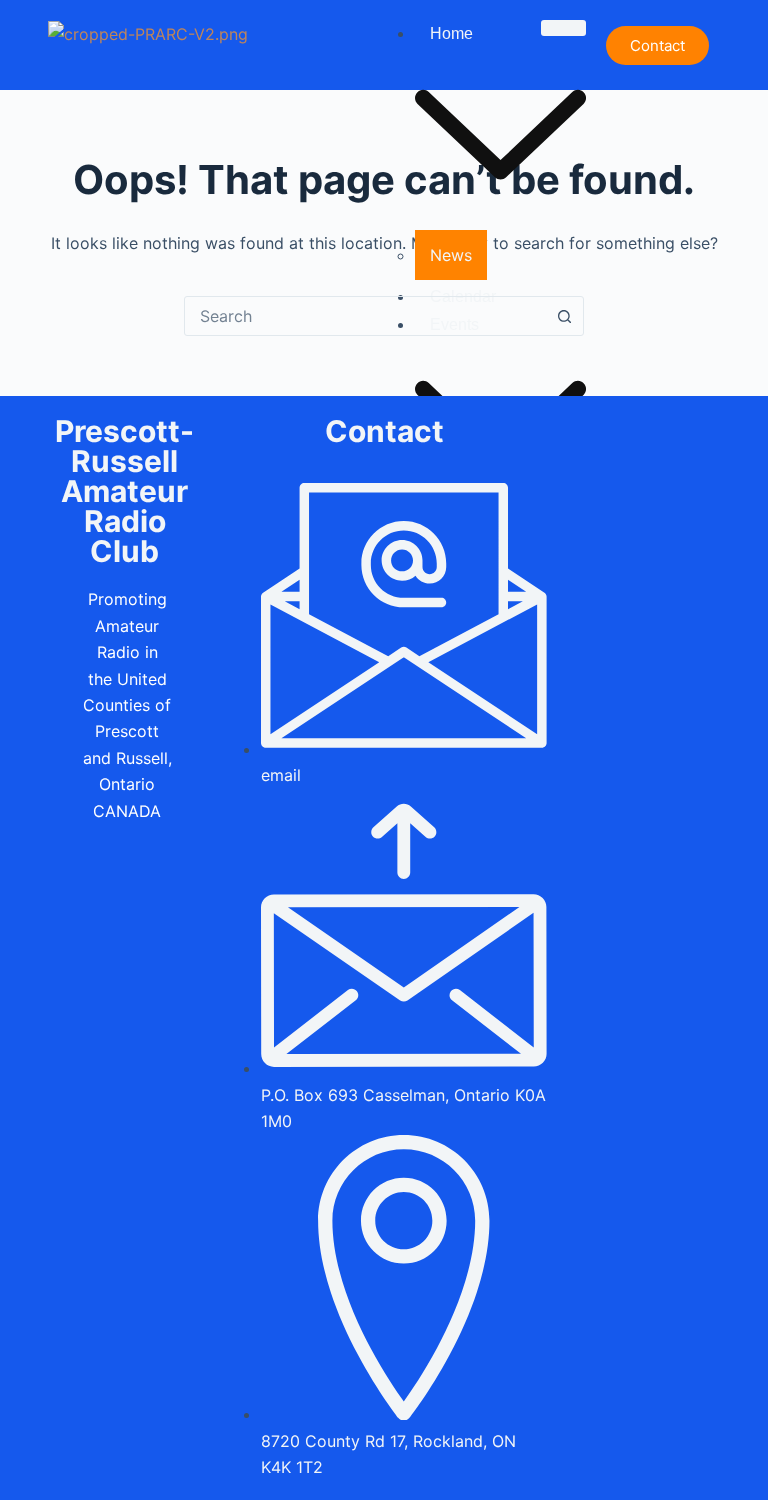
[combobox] (365, 316)
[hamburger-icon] (563, 28)
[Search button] (564, 316)
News (451, 255)
